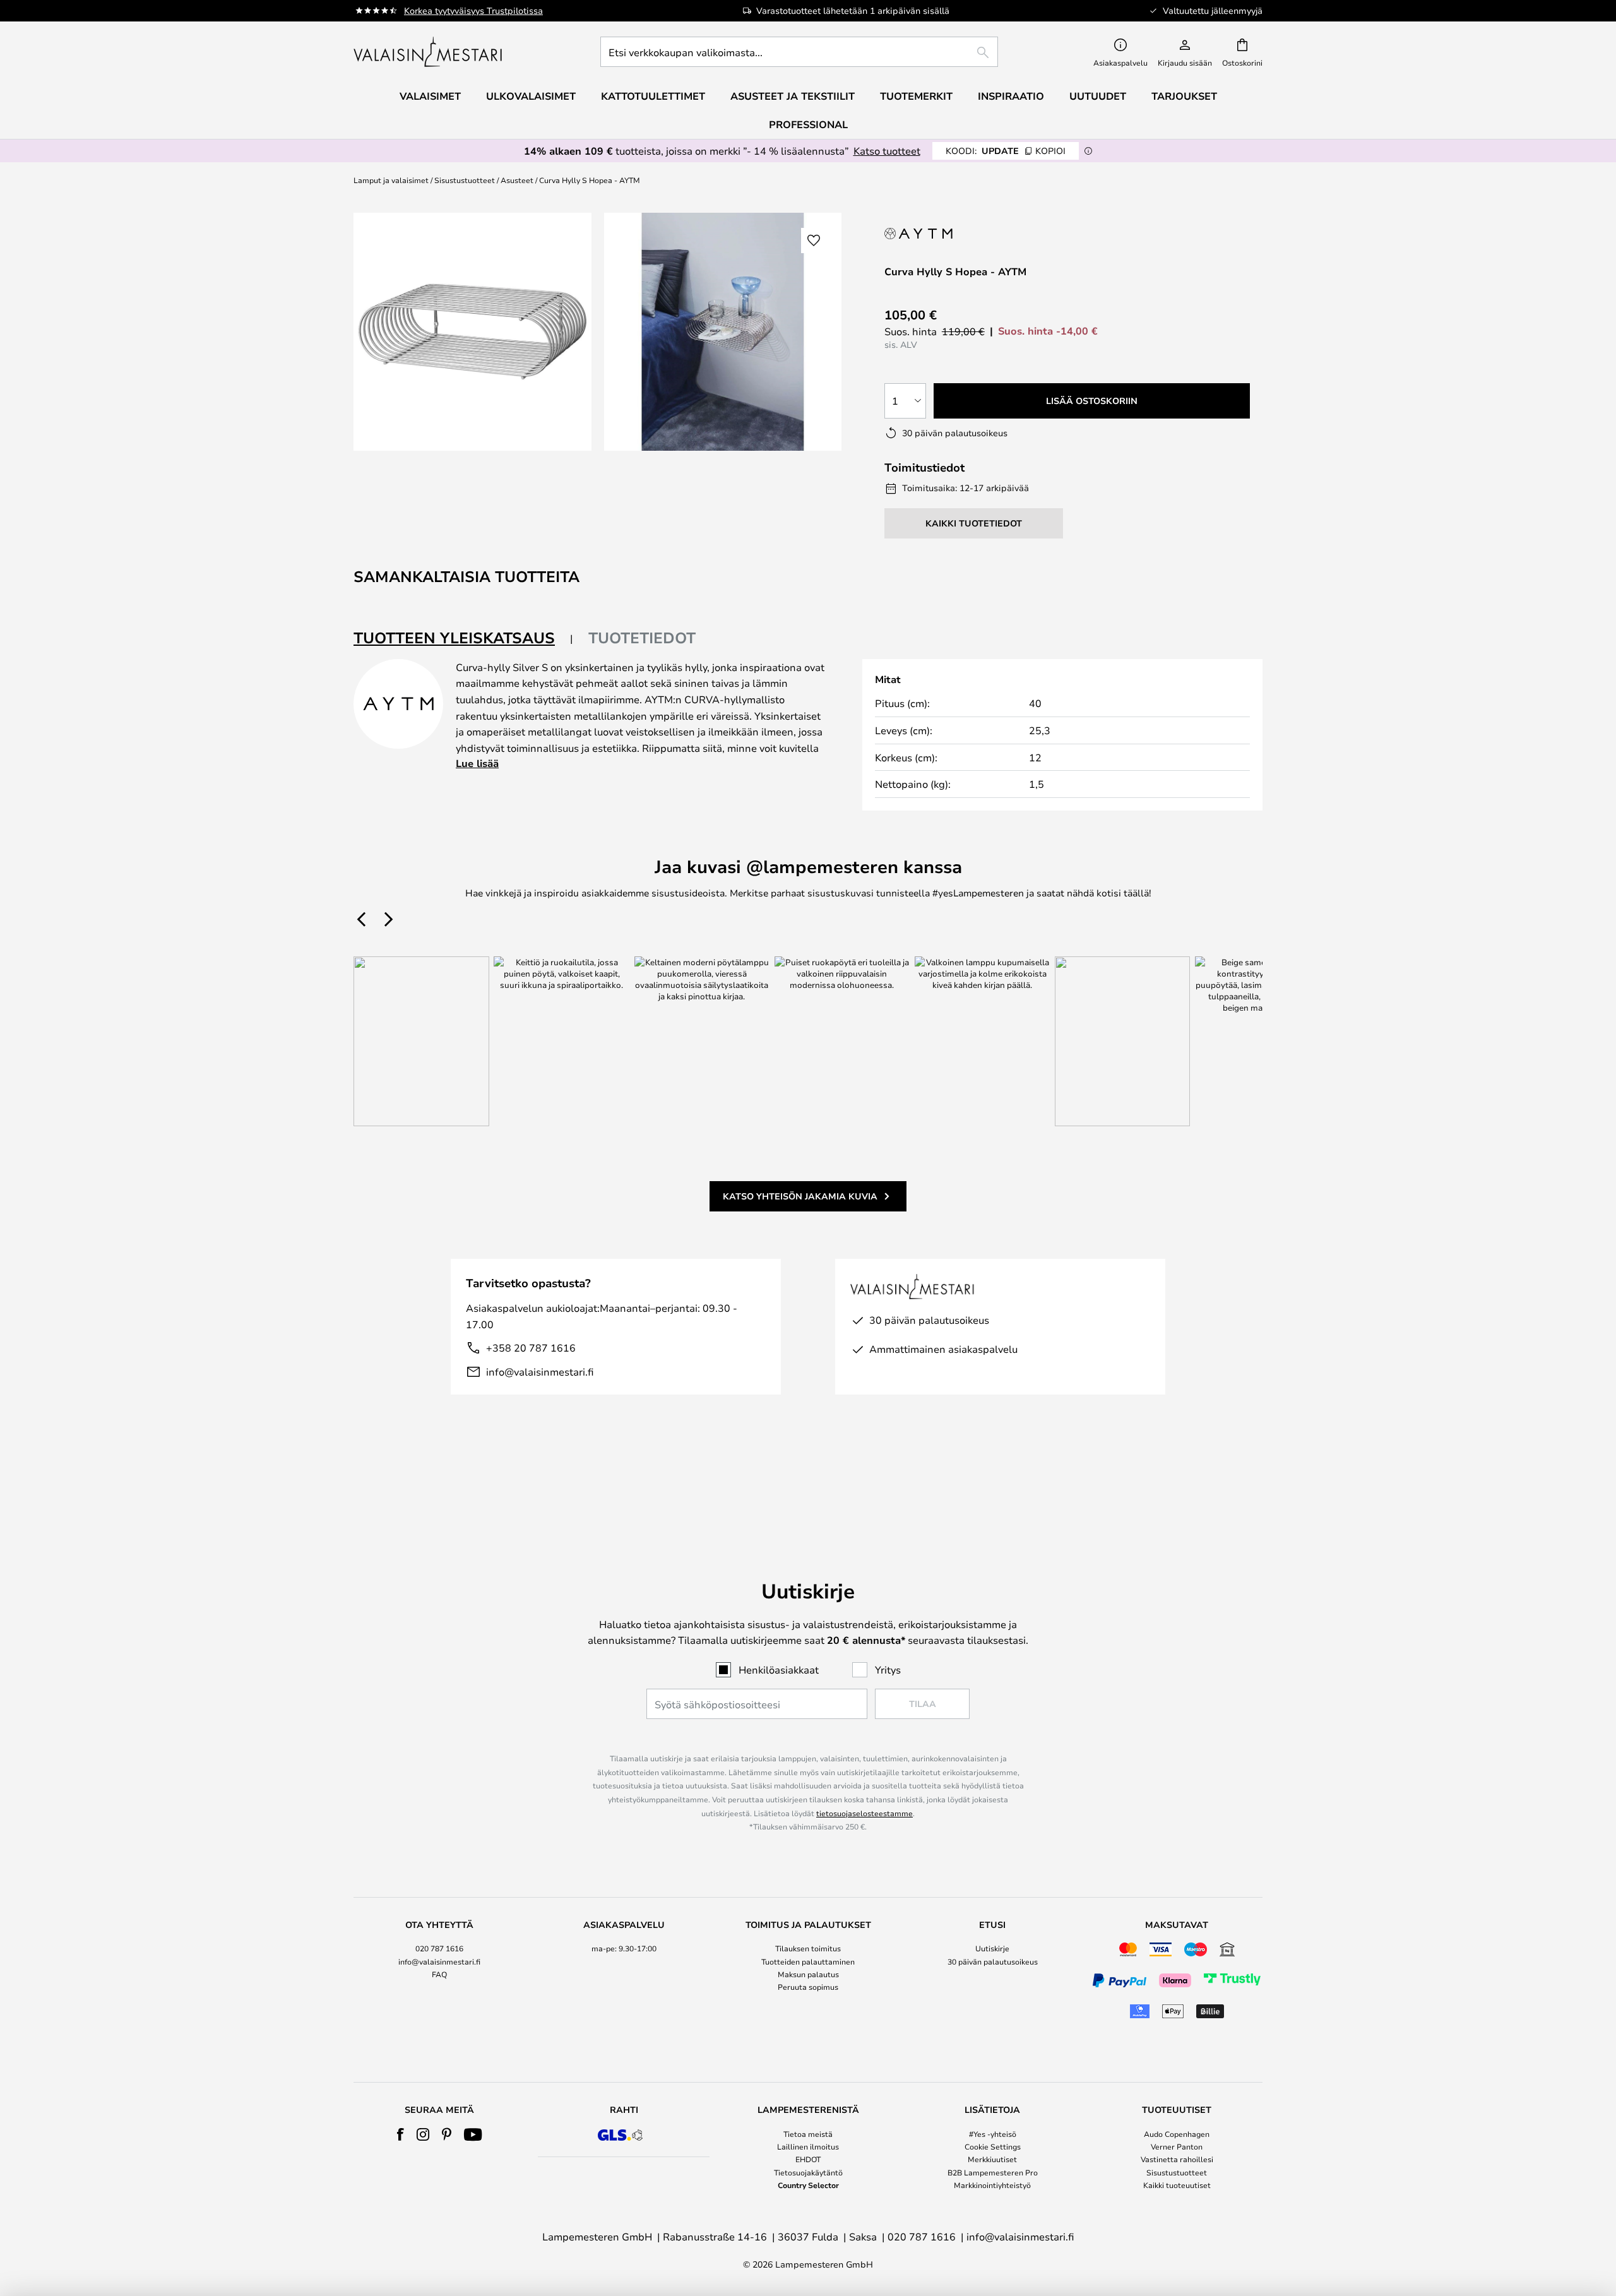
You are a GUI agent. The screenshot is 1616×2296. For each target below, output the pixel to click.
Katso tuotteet (887, 151)
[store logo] (429, 52)
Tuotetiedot (642, 638)
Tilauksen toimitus (808, 1948)
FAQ (439, 1974)
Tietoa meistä (808, 2134)
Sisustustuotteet (465, 180)
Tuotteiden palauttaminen (808, 1961)
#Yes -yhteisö (993, 2134)
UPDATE (1006, 151)
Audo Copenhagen (1177, 2134)
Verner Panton (1177, 2146)
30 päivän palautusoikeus (993, 1961)
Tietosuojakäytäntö (808, 2172)
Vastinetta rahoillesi (1177, 2159)
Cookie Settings (993, 2146)
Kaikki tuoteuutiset (1177, 2185)
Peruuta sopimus (808, 1987)
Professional (808, 124)
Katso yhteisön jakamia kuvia (800, 1196)
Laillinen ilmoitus (808, 2146)
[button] (814, 241)
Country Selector (808, 2185)
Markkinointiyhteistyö (992, 2185)
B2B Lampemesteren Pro (993, 2172)
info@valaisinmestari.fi (540, 1371)
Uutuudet (1098, 96)
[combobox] (799, 52)
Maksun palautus (808, 1974)
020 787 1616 (439, 1948)
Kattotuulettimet (653, 96)
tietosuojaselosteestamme (864, 1813)
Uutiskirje (992, 1948)
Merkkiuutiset (992, 2159)
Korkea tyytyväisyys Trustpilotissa (473, 10)
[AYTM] (936, 233)
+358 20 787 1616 (531, 1347)
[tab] (463, 639)
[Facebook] (401, 2134)
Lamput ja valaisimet (391, 180)
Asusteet (517, 180)
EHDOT (808, 2159)
